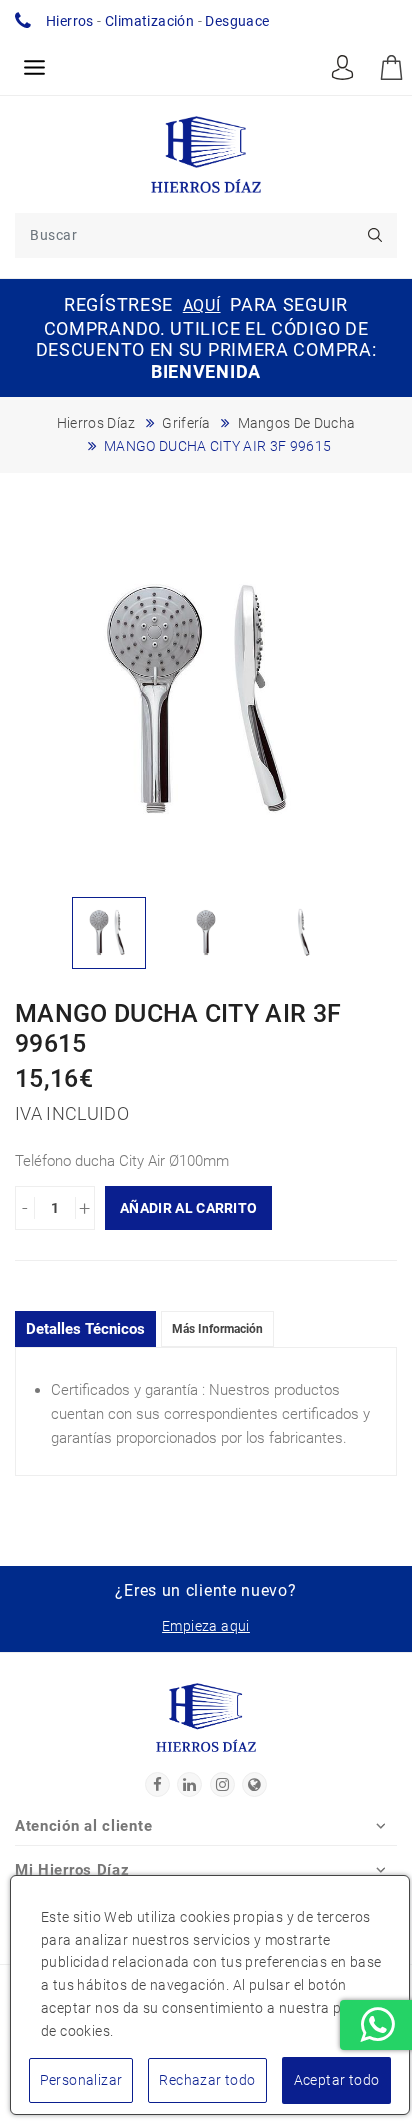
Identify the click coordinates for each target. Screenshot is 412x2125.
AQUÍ (202, 305)
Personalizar (81, 2080)
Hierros (70, 21)
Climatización (149, 21)
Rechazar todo (207, 2080)
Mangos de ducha (297, 423)
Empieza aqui (206, 1626)
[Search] (374, 235)
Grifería (186, 423)
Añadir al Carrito (188, 1208)
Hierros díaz (96, 423)
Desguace (237, 21)
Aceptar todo (337, 2080)
